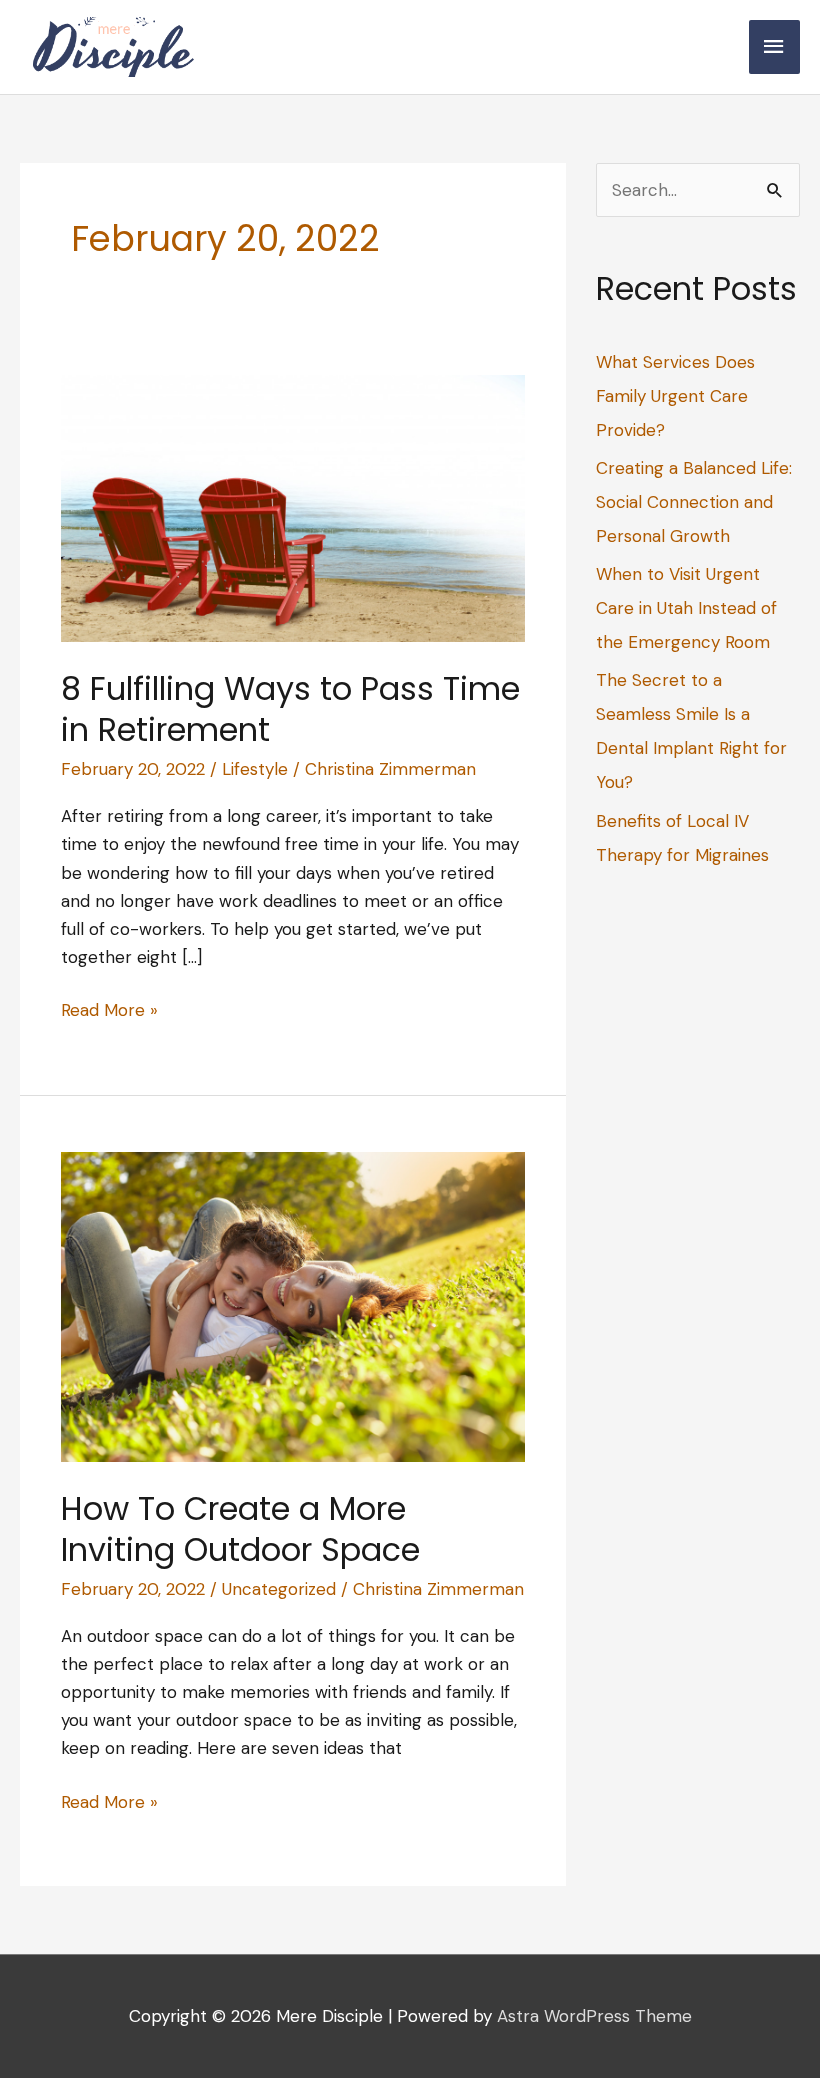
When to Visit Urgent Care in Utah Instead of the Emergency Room (686, 608)
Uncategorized (279, 1589)
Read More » (109, 1011)
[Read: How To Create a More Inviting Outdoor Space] (293, 1306)
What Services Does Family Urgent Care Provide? (675, 396)
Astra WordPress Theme (594, 2016)
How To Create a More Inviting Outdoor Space (240, 1529)
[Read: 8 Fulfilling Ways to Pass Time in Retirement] (293, 507)
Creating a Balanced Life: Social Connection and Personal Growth (694, 502)
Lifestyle (255, 769)
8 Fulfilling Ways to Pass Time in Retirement (290, 709)
